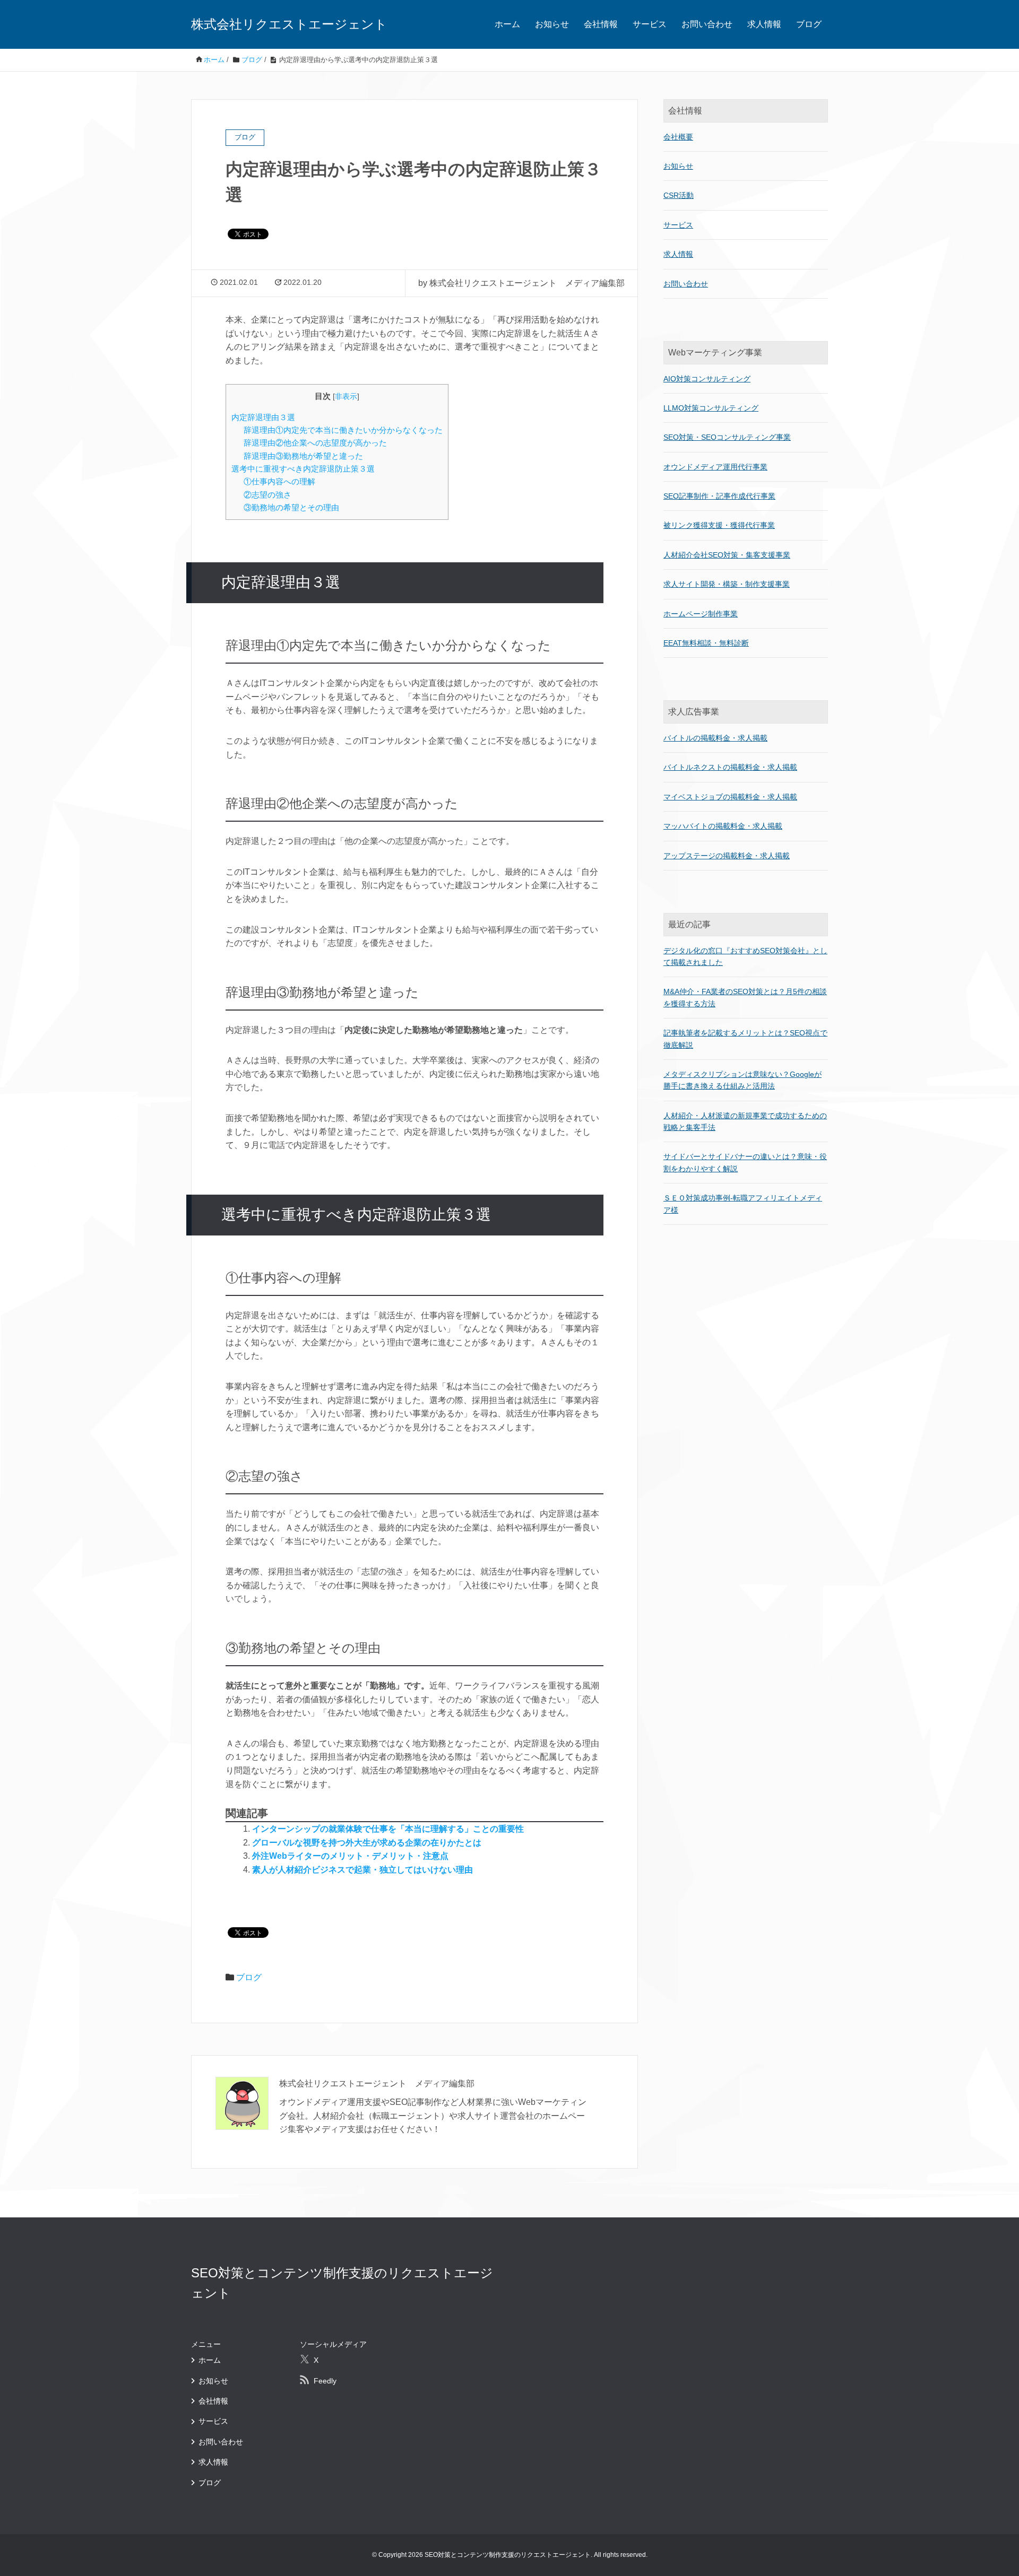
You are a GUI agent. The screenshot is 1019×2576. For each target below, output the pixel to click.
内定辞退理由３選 (263, 417)
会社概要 (678, 137)
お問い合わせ (707, 24)
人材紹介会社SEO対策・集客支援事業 (727, 555)
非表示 (346, 397)
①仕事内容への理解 (279, 481)
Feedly (325, 2381)
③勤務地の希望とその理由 (291, 507)
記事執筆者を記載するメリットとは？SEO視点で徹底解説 (745, 1039)
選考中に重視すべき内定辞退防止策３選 (303, 469)
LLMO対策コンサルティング (711, 408)
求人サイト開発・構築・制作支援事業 (727, 584)
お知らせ (552, 24)
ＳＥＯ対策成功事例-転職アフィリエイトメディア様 (743, 1204)
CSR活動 (679, 195)
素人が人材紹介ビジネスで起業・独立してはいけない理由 (362, 1870)
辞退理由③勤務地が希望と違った (303, 456)
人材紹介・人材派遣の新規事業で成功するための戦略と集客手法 (745, 1121)
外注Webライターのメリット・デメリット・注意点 (350, 1856)
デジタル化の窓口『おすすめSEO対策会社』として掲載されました (745, 956)
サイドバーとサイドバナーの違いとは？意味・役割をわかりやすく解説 (745, 1162)
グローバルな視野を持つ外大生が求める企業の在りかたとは (367, 1843)
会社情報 (601, 24)
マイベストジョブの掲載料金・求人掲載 (730, 797)
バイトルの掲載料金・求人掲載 (715, 738)
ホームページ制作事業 (701, 614)
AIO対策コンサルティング (707, 379)
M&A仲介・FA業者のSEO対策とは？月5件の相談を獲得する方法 (745, 997)
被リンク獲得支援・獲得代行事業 (719, 525)
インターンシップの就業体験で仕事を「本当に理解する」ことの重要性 (388, 1829)
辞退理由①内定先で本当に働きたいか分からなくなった (343, 430)
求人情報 (764, 24)
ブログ (809, 24)
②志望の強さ (267, 495)
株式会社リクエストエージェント (289, 24)
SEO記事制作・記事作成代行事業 (719, 496)
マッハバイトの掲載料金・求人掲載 (723, 826)
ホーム (507, 24)
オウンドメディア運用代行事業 (715, 467)
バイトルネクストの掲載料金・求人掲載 (730, 767)
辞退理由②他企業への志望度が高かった (315, 443)
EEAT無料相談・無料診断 (706, 643)
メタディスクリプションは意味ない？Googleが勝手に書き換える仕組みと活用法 (742, 1080)
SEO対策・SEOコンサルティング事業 (727, 437)
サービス (650, 24)
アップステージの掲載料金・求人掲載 (727, 856)
